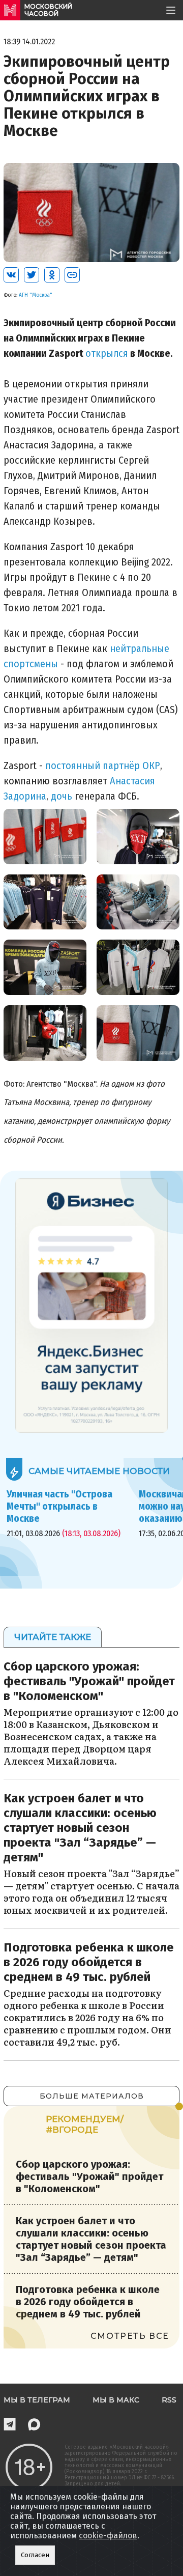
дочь (62, 796)
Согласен (35, 2555)
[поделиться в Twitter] (32, 275)
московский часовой (48, 10)
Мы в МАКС (116, 2400)
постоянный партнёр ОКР (103, 766)
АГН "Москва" (36, 295)
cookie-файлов (108, 2536)
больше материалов (92, 2096)
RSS (169, 2400)
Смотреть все (130, 2336)
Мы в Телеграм (37, 2400)
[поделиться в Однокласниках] (52, 275)
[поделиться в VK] (11, 275)
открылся (107, 353)
